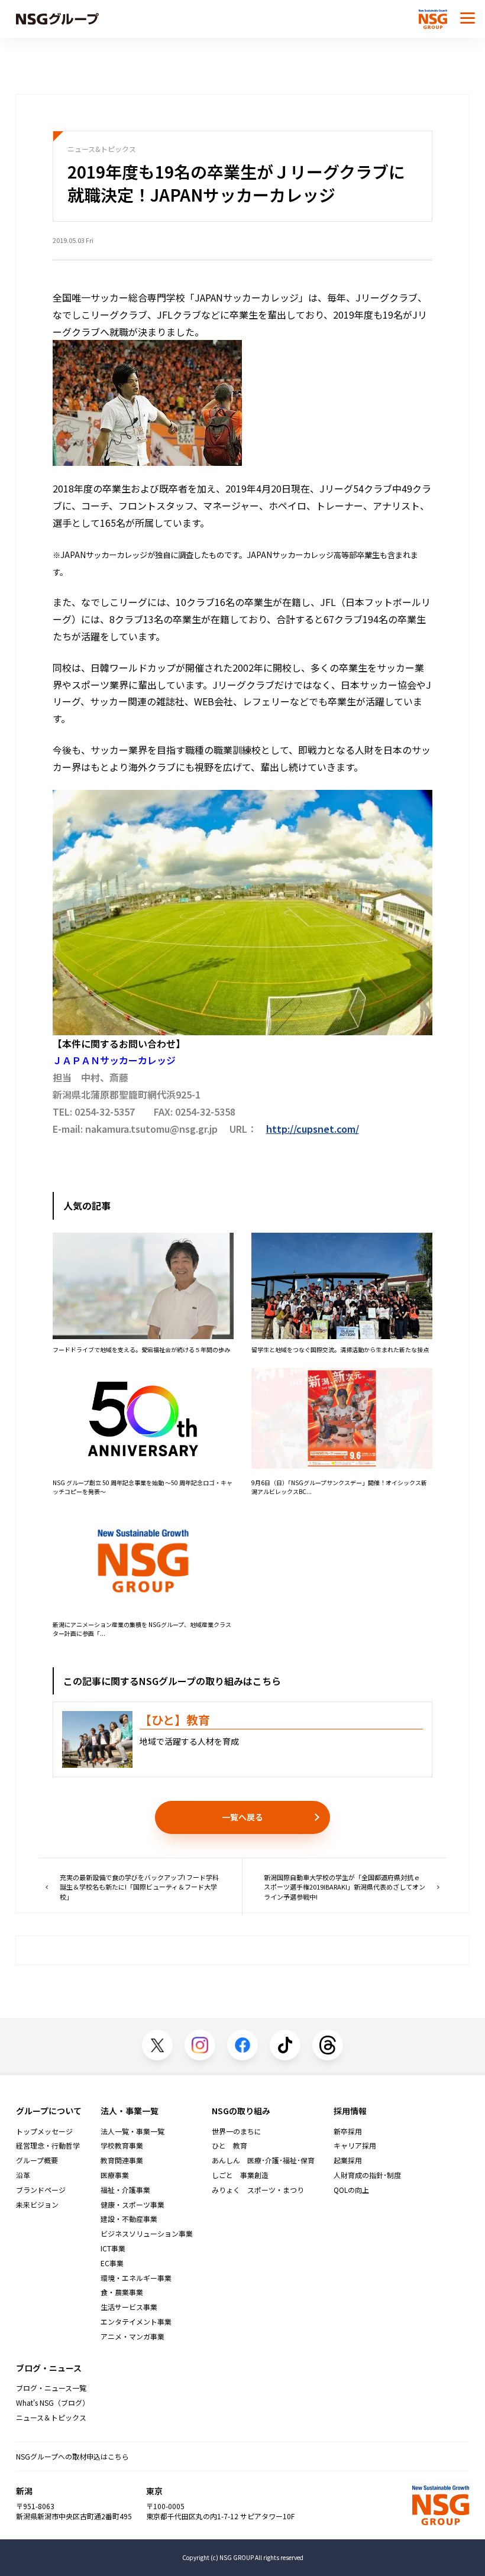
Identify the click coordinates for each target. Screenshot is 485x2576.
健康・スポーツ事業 (132, 2205)
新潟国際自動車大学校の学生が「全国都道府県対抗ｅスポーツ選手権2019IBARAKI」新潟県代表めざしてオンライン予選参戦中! (345, 1887)
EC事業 (112, 2263)
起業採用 (348, 2160)
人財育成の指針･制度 (367, 2175)
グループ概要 (37, 2160)
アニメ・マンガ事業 (132, 2337)
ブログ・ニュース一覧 (51, 2388)
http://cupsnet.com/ (313, 1129)
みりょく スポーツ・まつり (258, 2190)
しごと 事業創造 (240, 2175)
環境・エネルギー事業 (136, 2278)
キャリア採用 (355, 2146)
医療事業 (115, 2175)
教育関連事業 (122, 2160)
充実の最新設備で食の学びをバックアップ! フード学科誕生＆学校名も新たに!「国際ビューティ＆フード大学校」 (139, 1887)
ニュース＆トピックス (51, 2418)
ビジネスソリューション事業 (147, 2234)
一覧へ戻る (242, 1817)
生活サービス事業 (129, 2307)
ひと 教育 (229, 2146)
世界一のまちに (237, 2131)
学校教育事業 (122, 2146)
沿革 (23, 2175)
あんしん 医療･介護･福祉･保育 (263, 2160)
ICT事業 (113, 2248)
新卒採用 (348, 2131)
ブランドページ (41, 2190)
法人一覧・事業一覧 (132, 2131)
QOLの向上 (351, 2190)
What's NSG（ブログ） (53, 2403)
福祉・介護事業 (125, 2190)
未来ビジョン (37, 2205)
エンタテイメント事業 (136, 2322)
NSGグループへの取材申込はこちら (72, 2456)
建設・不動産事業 (129, 2219)
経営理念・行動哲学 (48, 2146)
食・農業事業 (122, 2292)
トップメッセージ (44, 2131)
